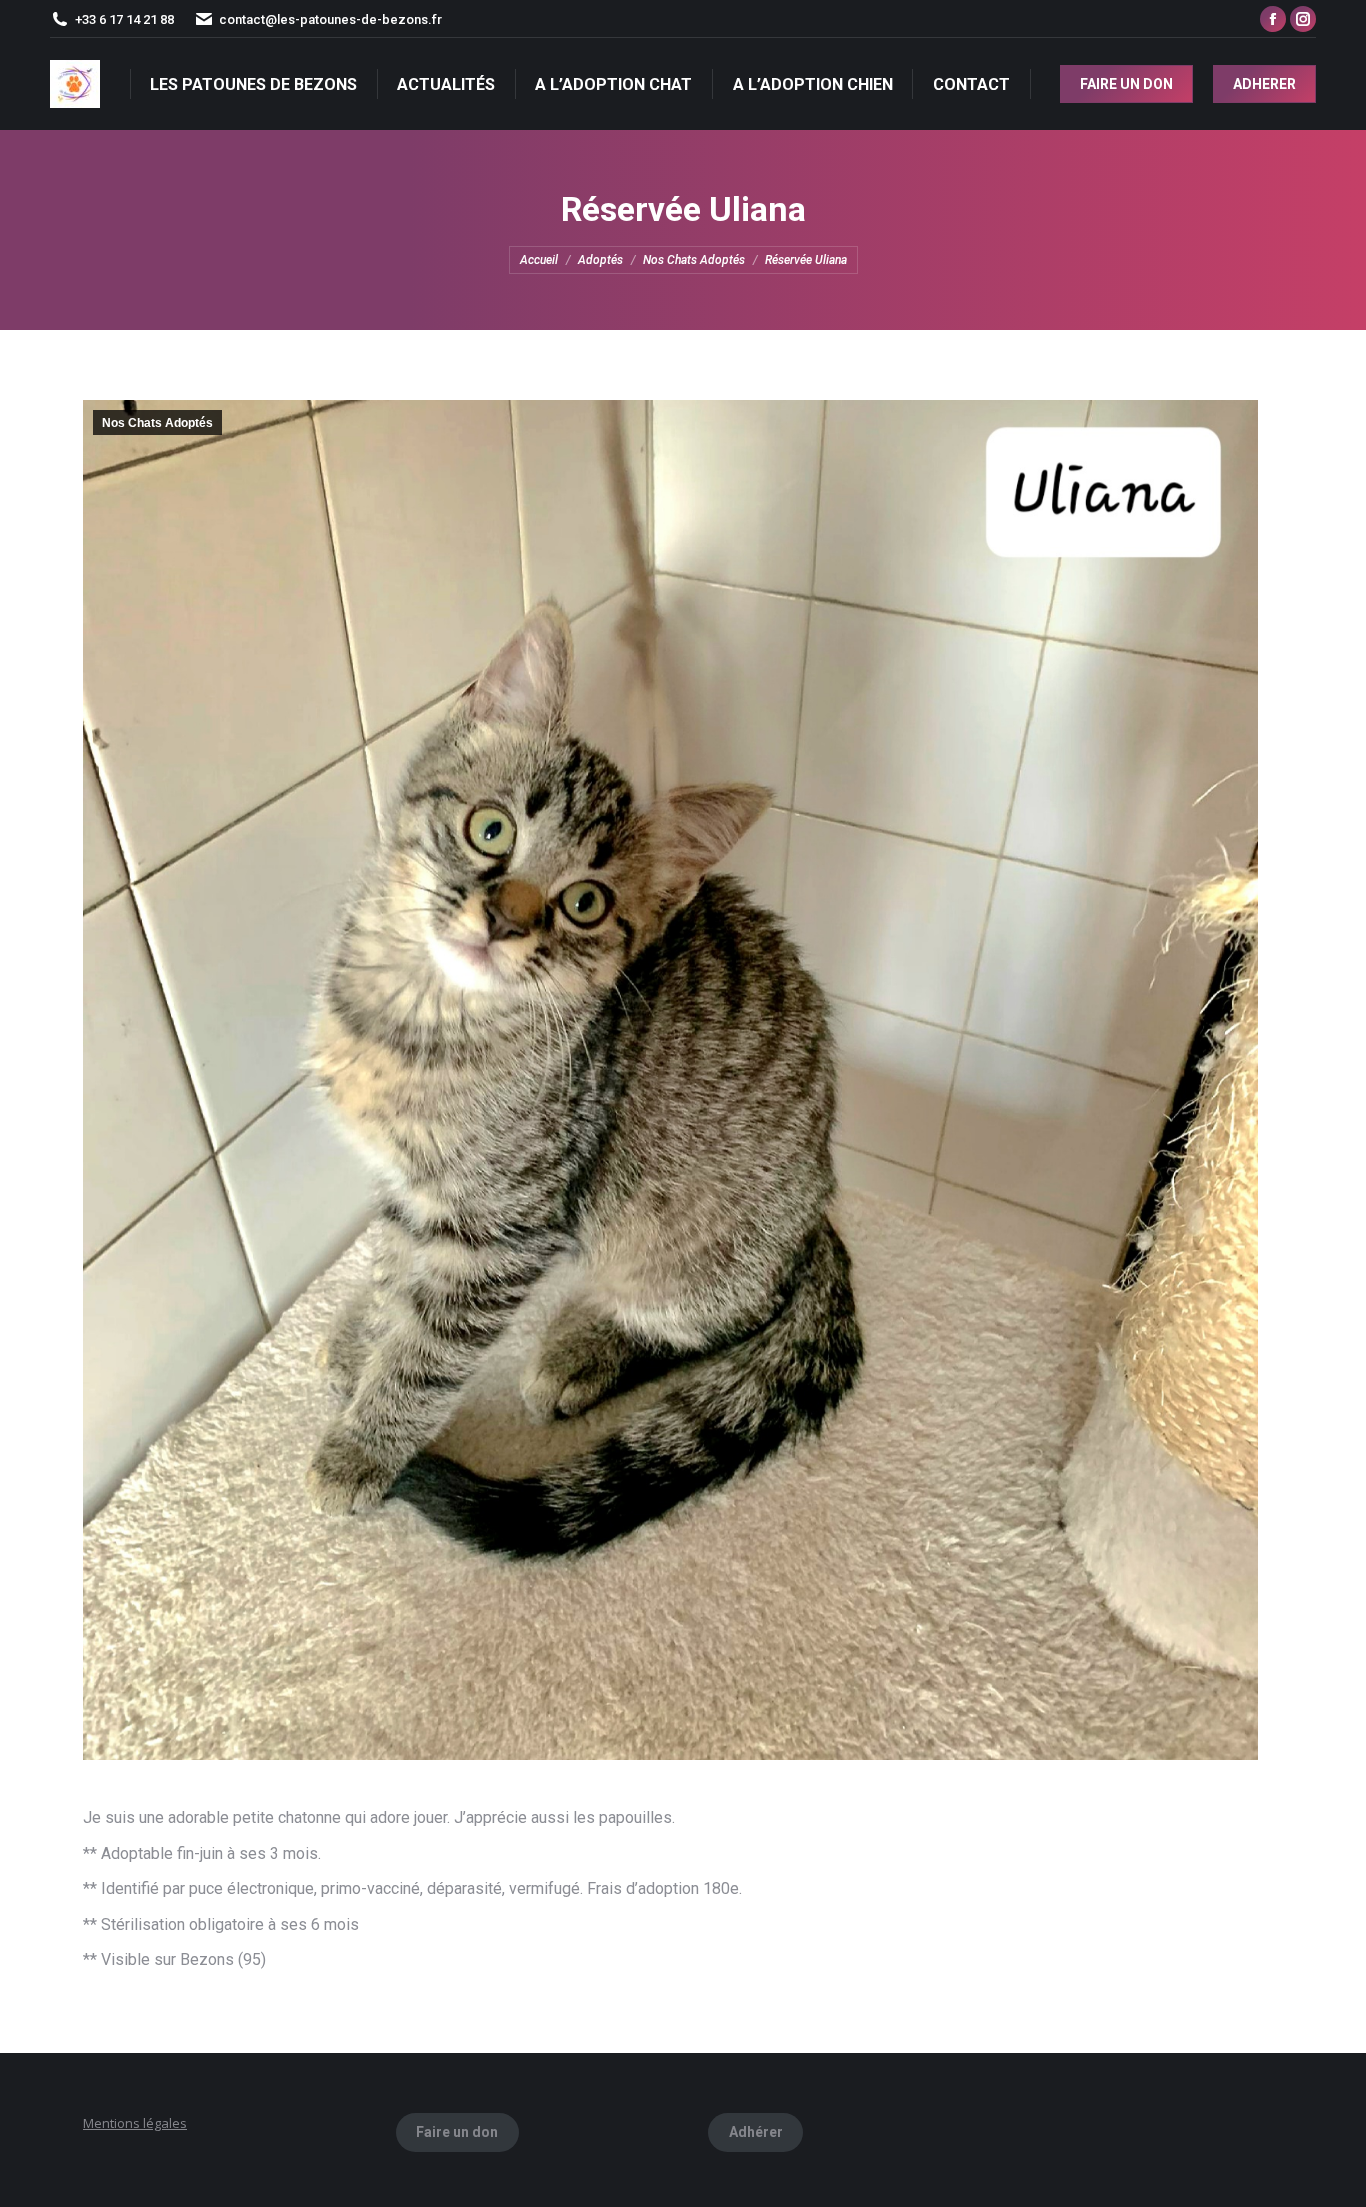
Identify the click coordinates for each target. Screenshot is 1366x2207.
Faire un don (457, 2132)
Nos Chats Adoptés (157, 423)
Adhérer (756, 2132)
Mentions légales (135, 2123)
